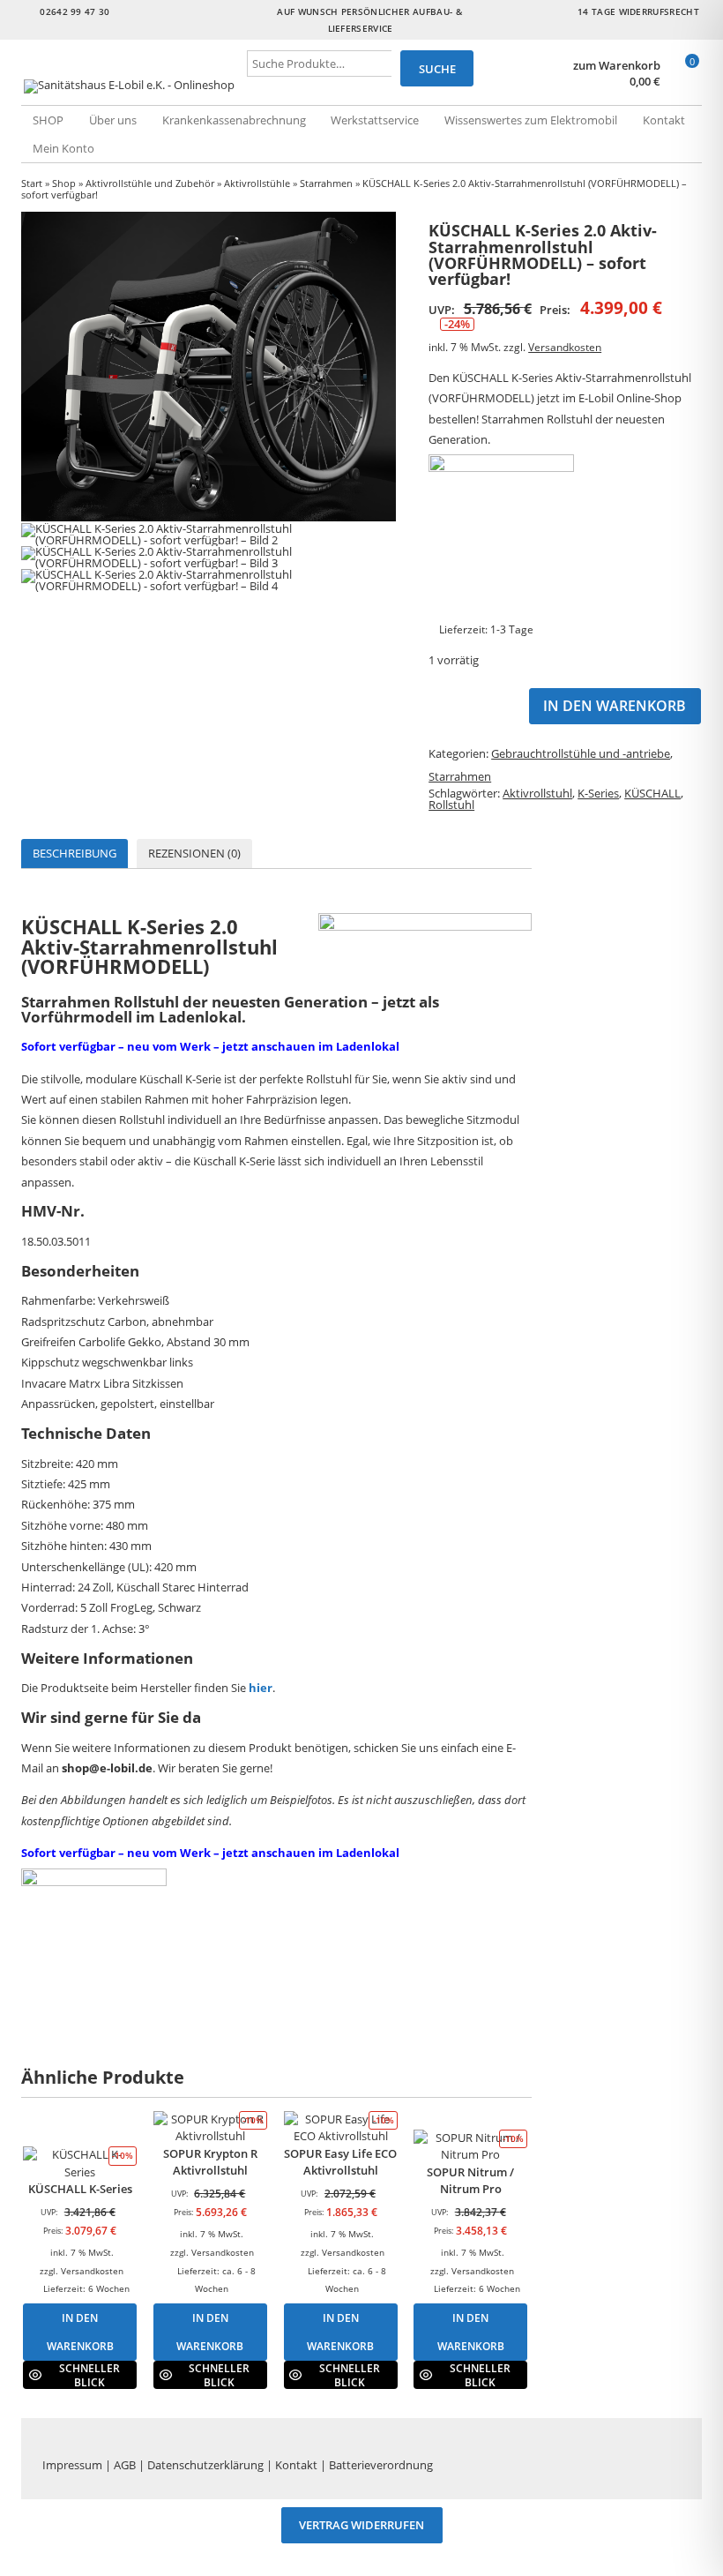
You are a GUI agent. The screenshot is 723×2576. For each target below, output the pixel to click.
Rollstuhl (451, 805)
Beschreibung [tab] (75, 853)
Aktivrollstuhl (537, 793)
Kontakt (664, 120)
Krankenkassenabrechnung (234, 120)
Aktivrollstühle (257, 183)
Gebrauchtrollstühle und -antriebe (581, 753)
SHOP (48, 120)
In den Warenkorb (615, 706)
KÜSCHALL (652, 793)
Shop (64, 183)
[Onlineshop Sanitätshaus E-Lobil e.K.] (134, 86)
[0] (684, 82)
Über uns (113, 120)
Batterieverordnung (381, 2465)
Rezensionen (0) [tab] (194, 853)
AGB (125, 2465)
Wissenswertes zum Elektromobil (531, 120)
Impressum (72, 2465)
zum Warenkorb (617, 66)
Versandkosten (565, 347)
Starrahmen (326, 183)
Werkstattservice (375, 120)
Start (32, 183)
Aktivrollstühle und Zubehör (150, 183)
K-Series (598, 793)
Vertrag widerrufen (361, 2526)
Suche (437, 69)
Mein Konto (63, 148)
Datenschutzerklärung (205, 2465)
